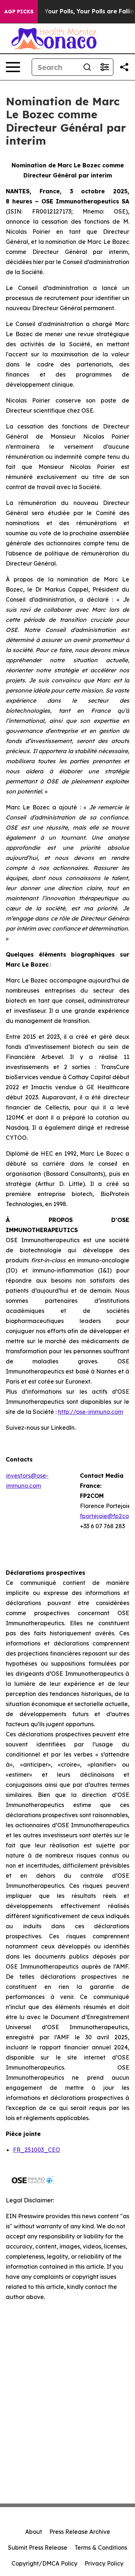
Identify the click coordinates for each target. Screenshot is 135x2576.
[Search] (87, 67)
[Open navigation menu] (13, 67)
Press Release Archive (80, 2532)
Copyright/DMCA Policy (44, 2563)
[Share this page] (124, 67)
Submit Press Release (38, 2548)
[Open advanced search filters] (104, 67)
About (34, 2532)
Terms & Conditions (101, 2548)
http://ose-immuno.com (91, 1412)
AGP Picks (19, 12)
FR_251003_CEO (37, 2150)
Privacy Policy (104, 2563)
